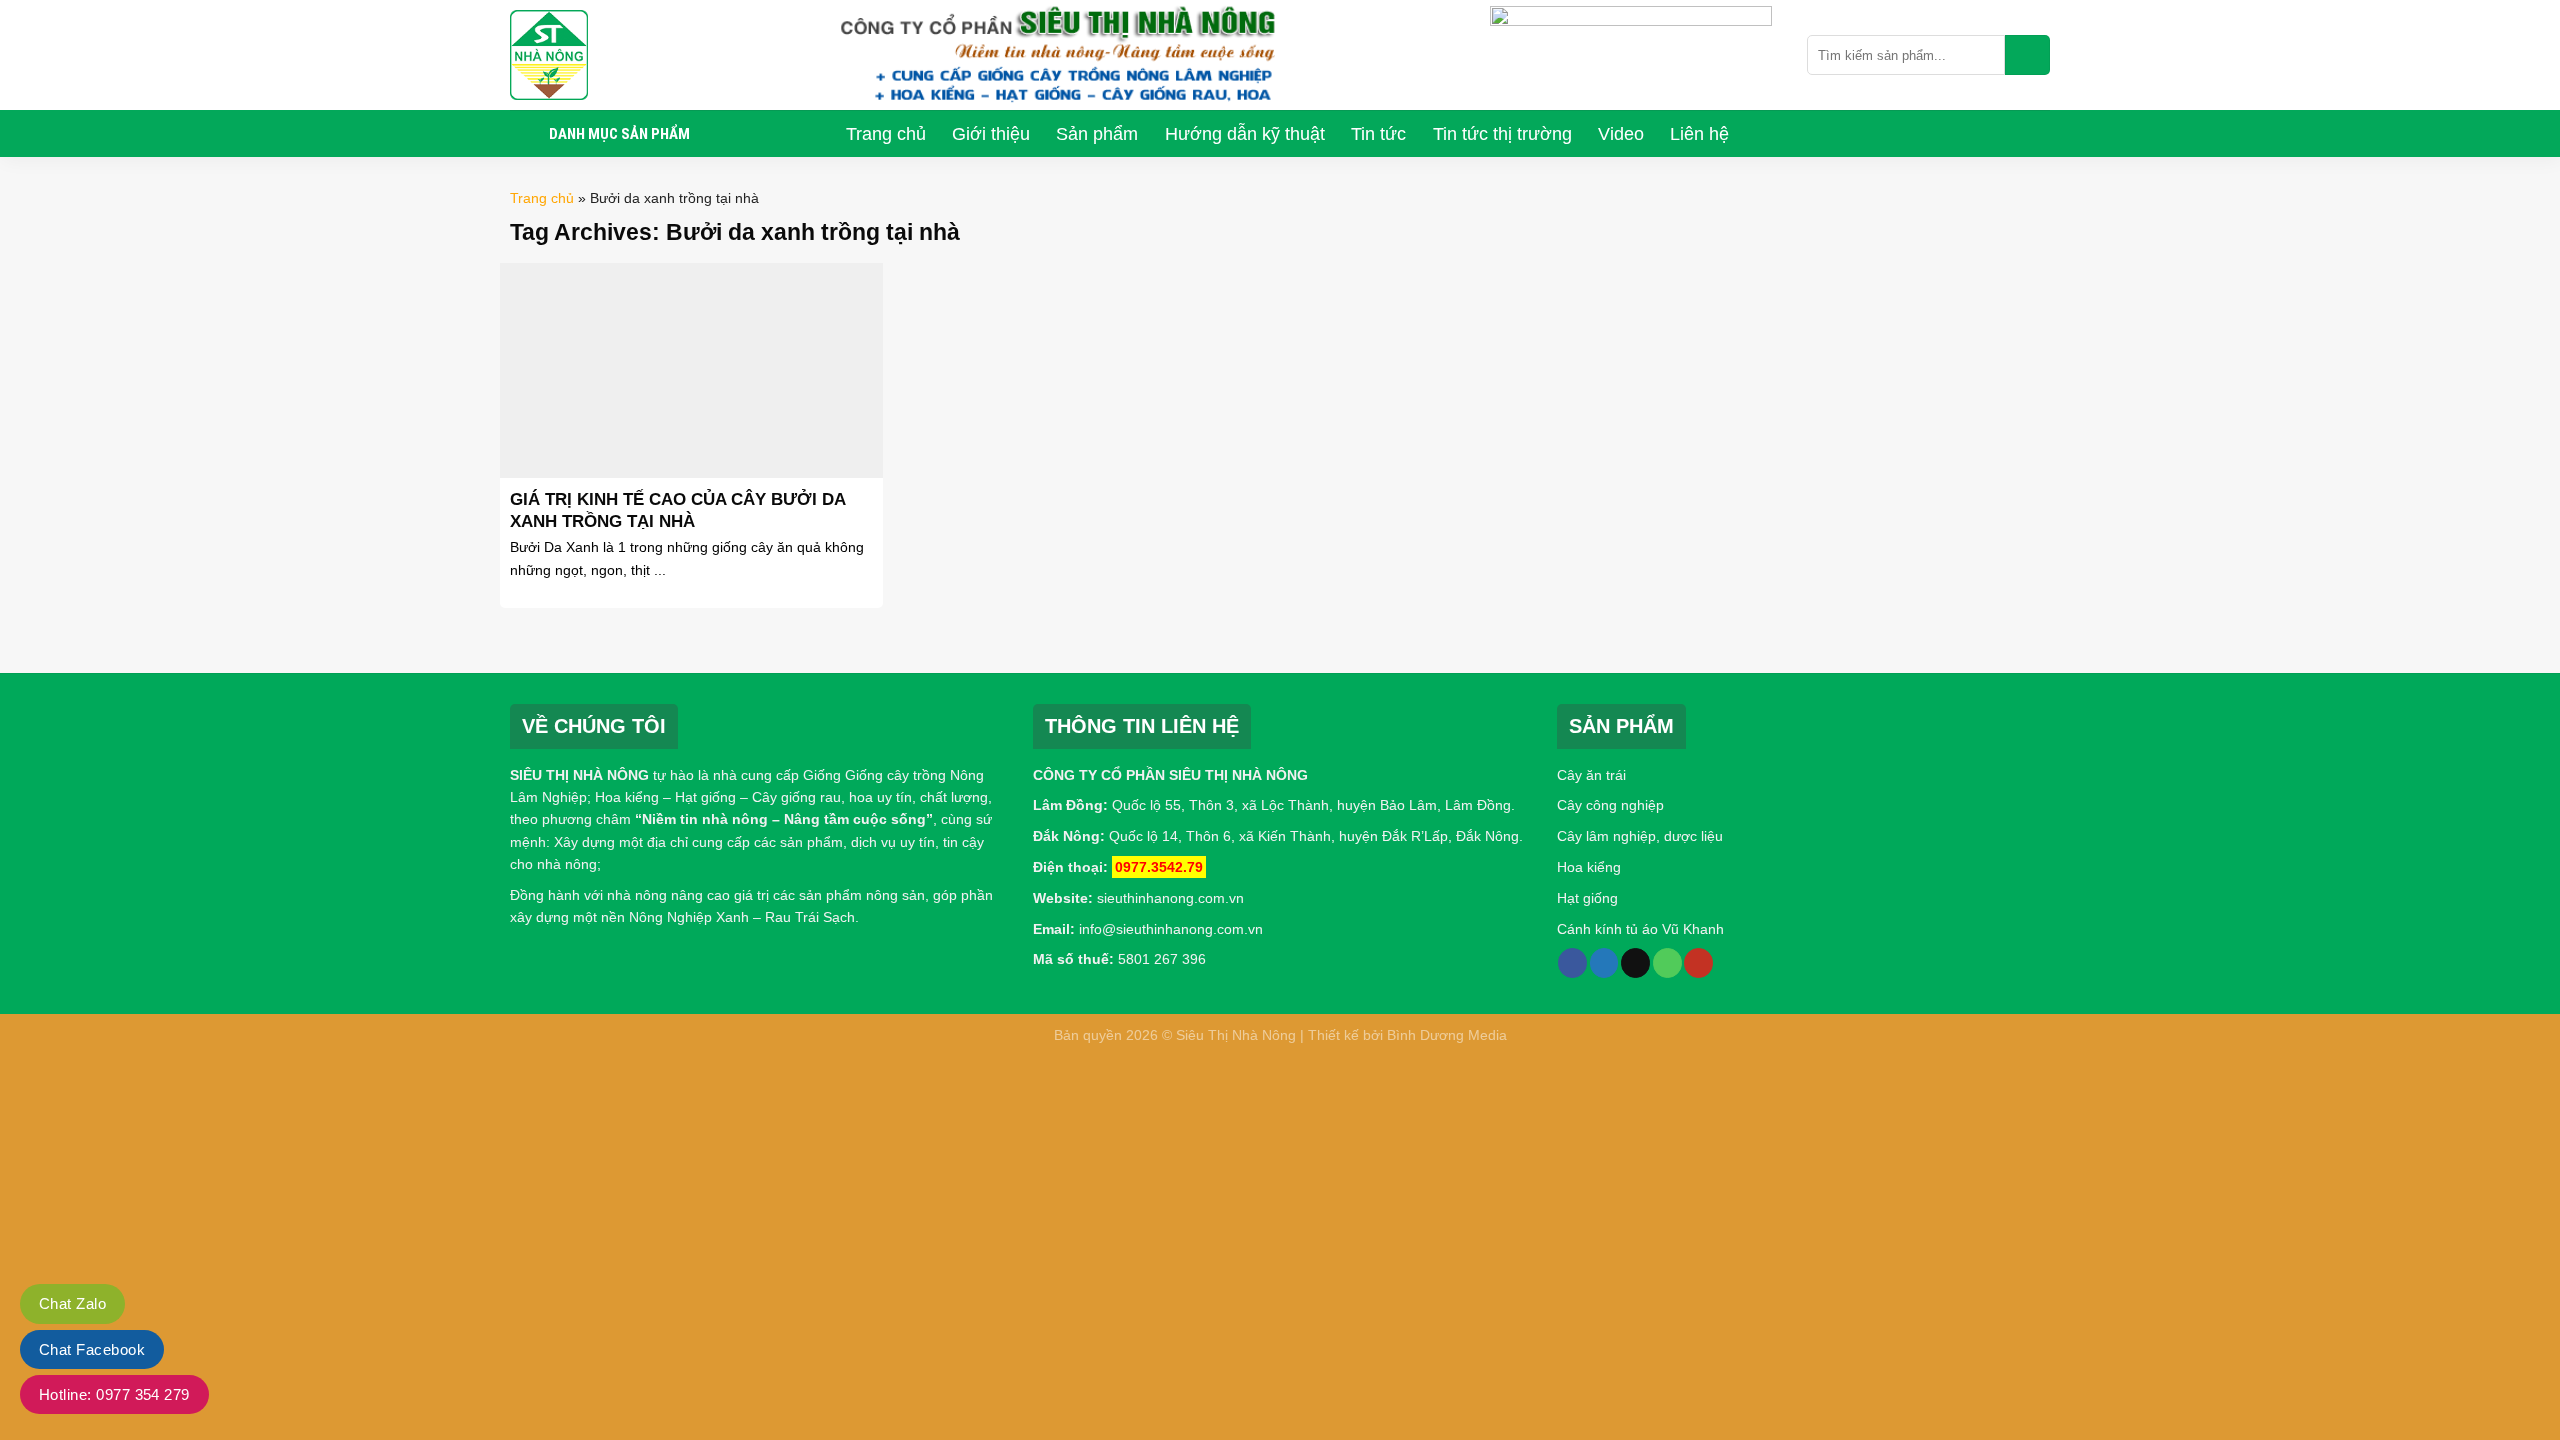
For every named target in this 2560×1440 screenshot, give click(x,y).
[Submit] (2027, 55)
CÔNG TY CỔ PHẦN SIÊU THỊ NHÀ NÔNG (1170, 775)
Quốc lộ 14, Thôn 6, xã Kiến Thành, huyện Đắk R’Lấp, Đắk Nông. (1314, 836)
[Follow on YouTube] (1698, 963)
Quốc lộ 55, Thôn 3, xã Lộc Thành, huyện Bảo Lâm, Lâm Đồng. (1313, 805)
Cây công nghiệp (1610, 805)
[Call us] (1667, 963)
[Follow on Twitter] (1604, 963)
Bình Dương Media (1447, 1035)
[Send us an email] (1635, 963)
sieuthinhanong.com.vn (1170, 898)
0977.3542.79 (1159, 867)
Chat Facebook (92, 1349)
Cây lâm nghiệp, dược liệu (1640, 836)
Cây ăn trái (1591, 775)
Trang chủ (542, 198)
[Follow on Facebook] (1572, 963)
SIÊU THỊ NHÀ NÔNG (579, 775)
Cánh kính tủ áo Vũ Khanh (1640, 929)
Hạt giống (1587, 898)
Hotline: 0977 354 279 (114, 1394)
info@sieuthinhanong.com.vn (1171, 929)
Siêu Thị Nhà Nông (1236, 1035)
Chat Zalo (72, 1303)
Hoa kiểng (1589, 867)
